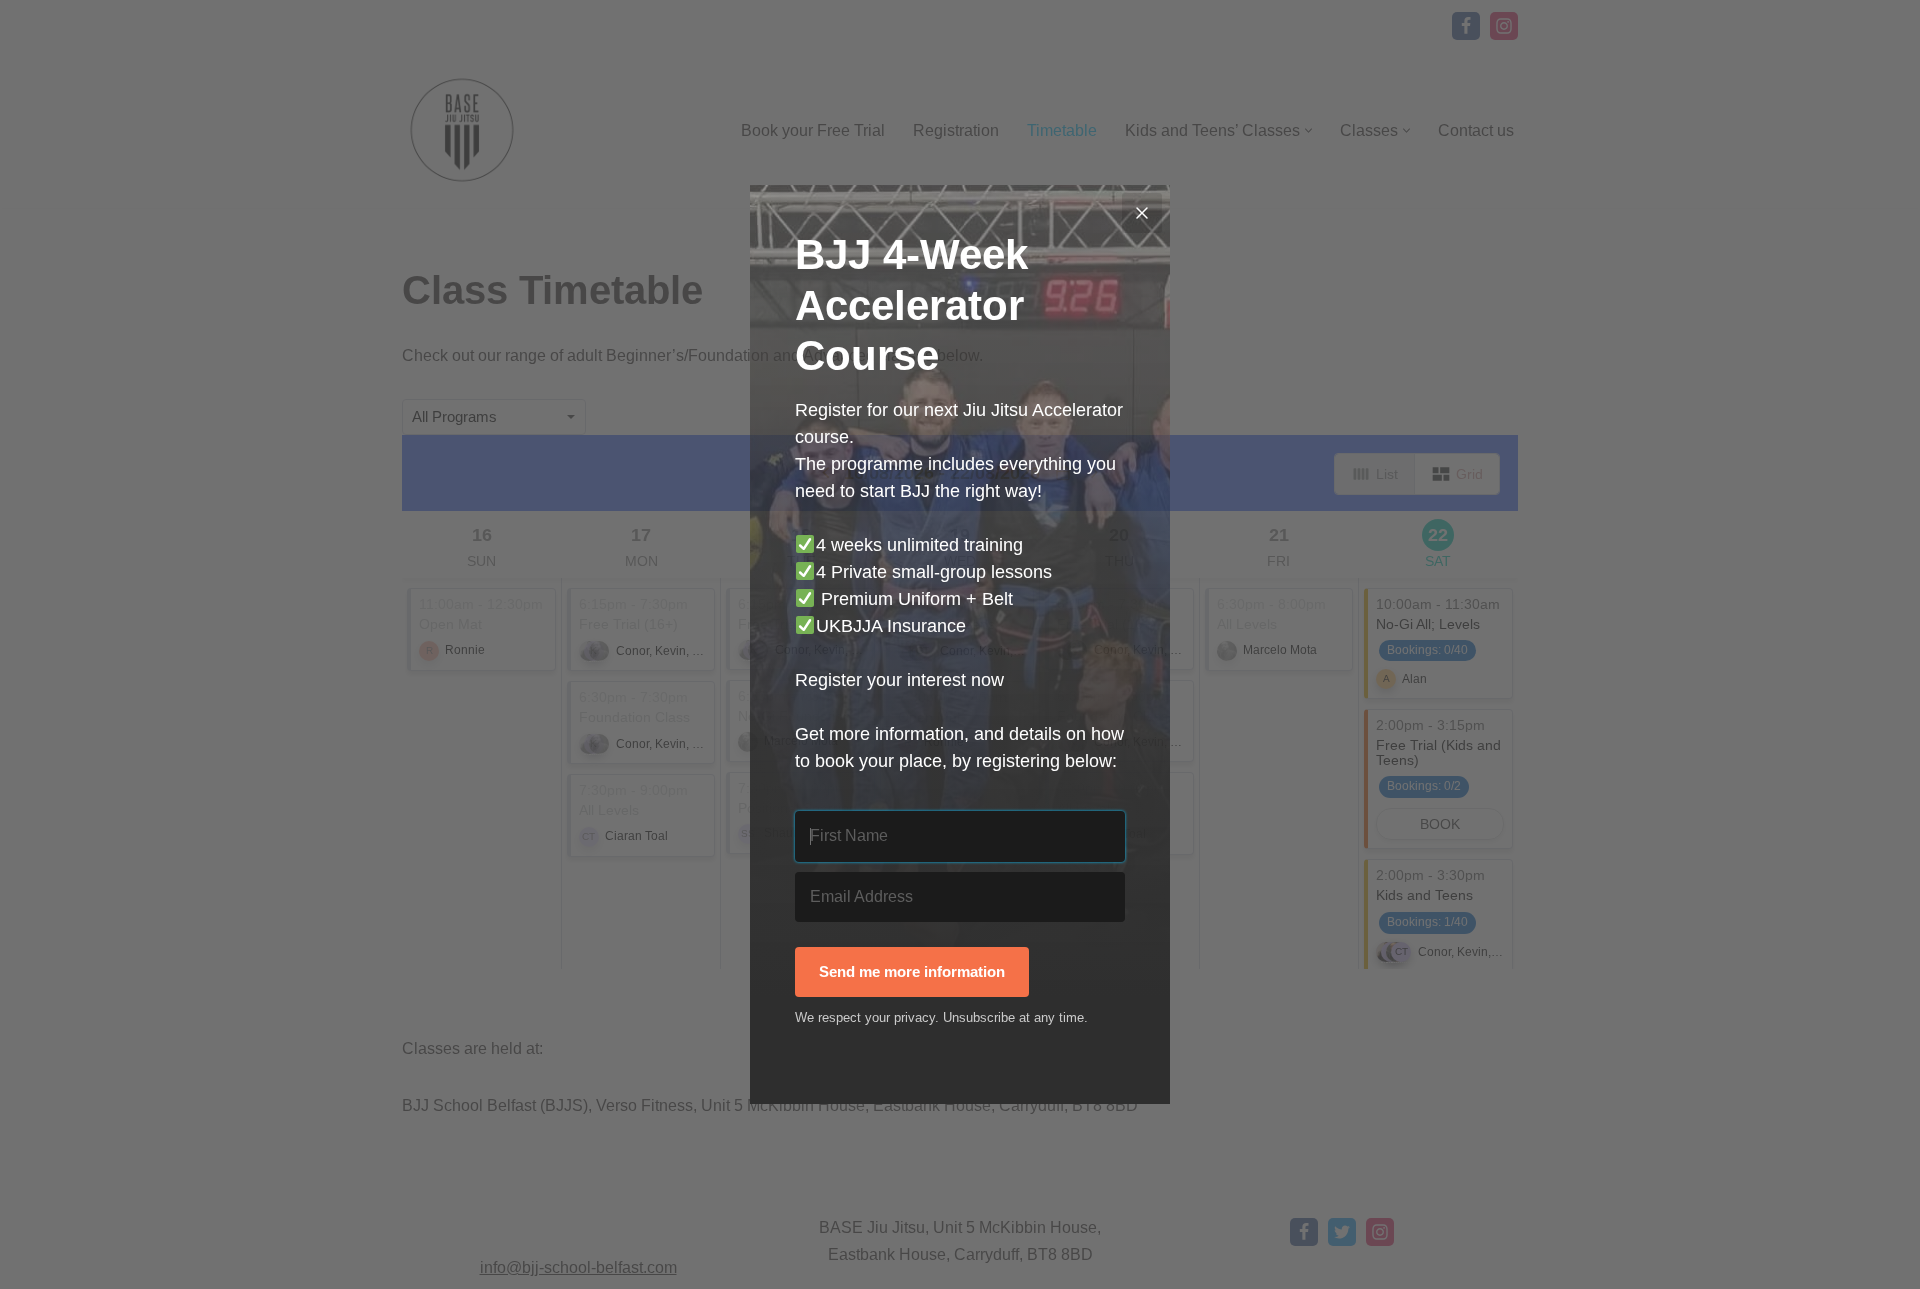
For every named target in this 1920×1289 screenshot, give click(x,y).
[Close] (1142, 213)
